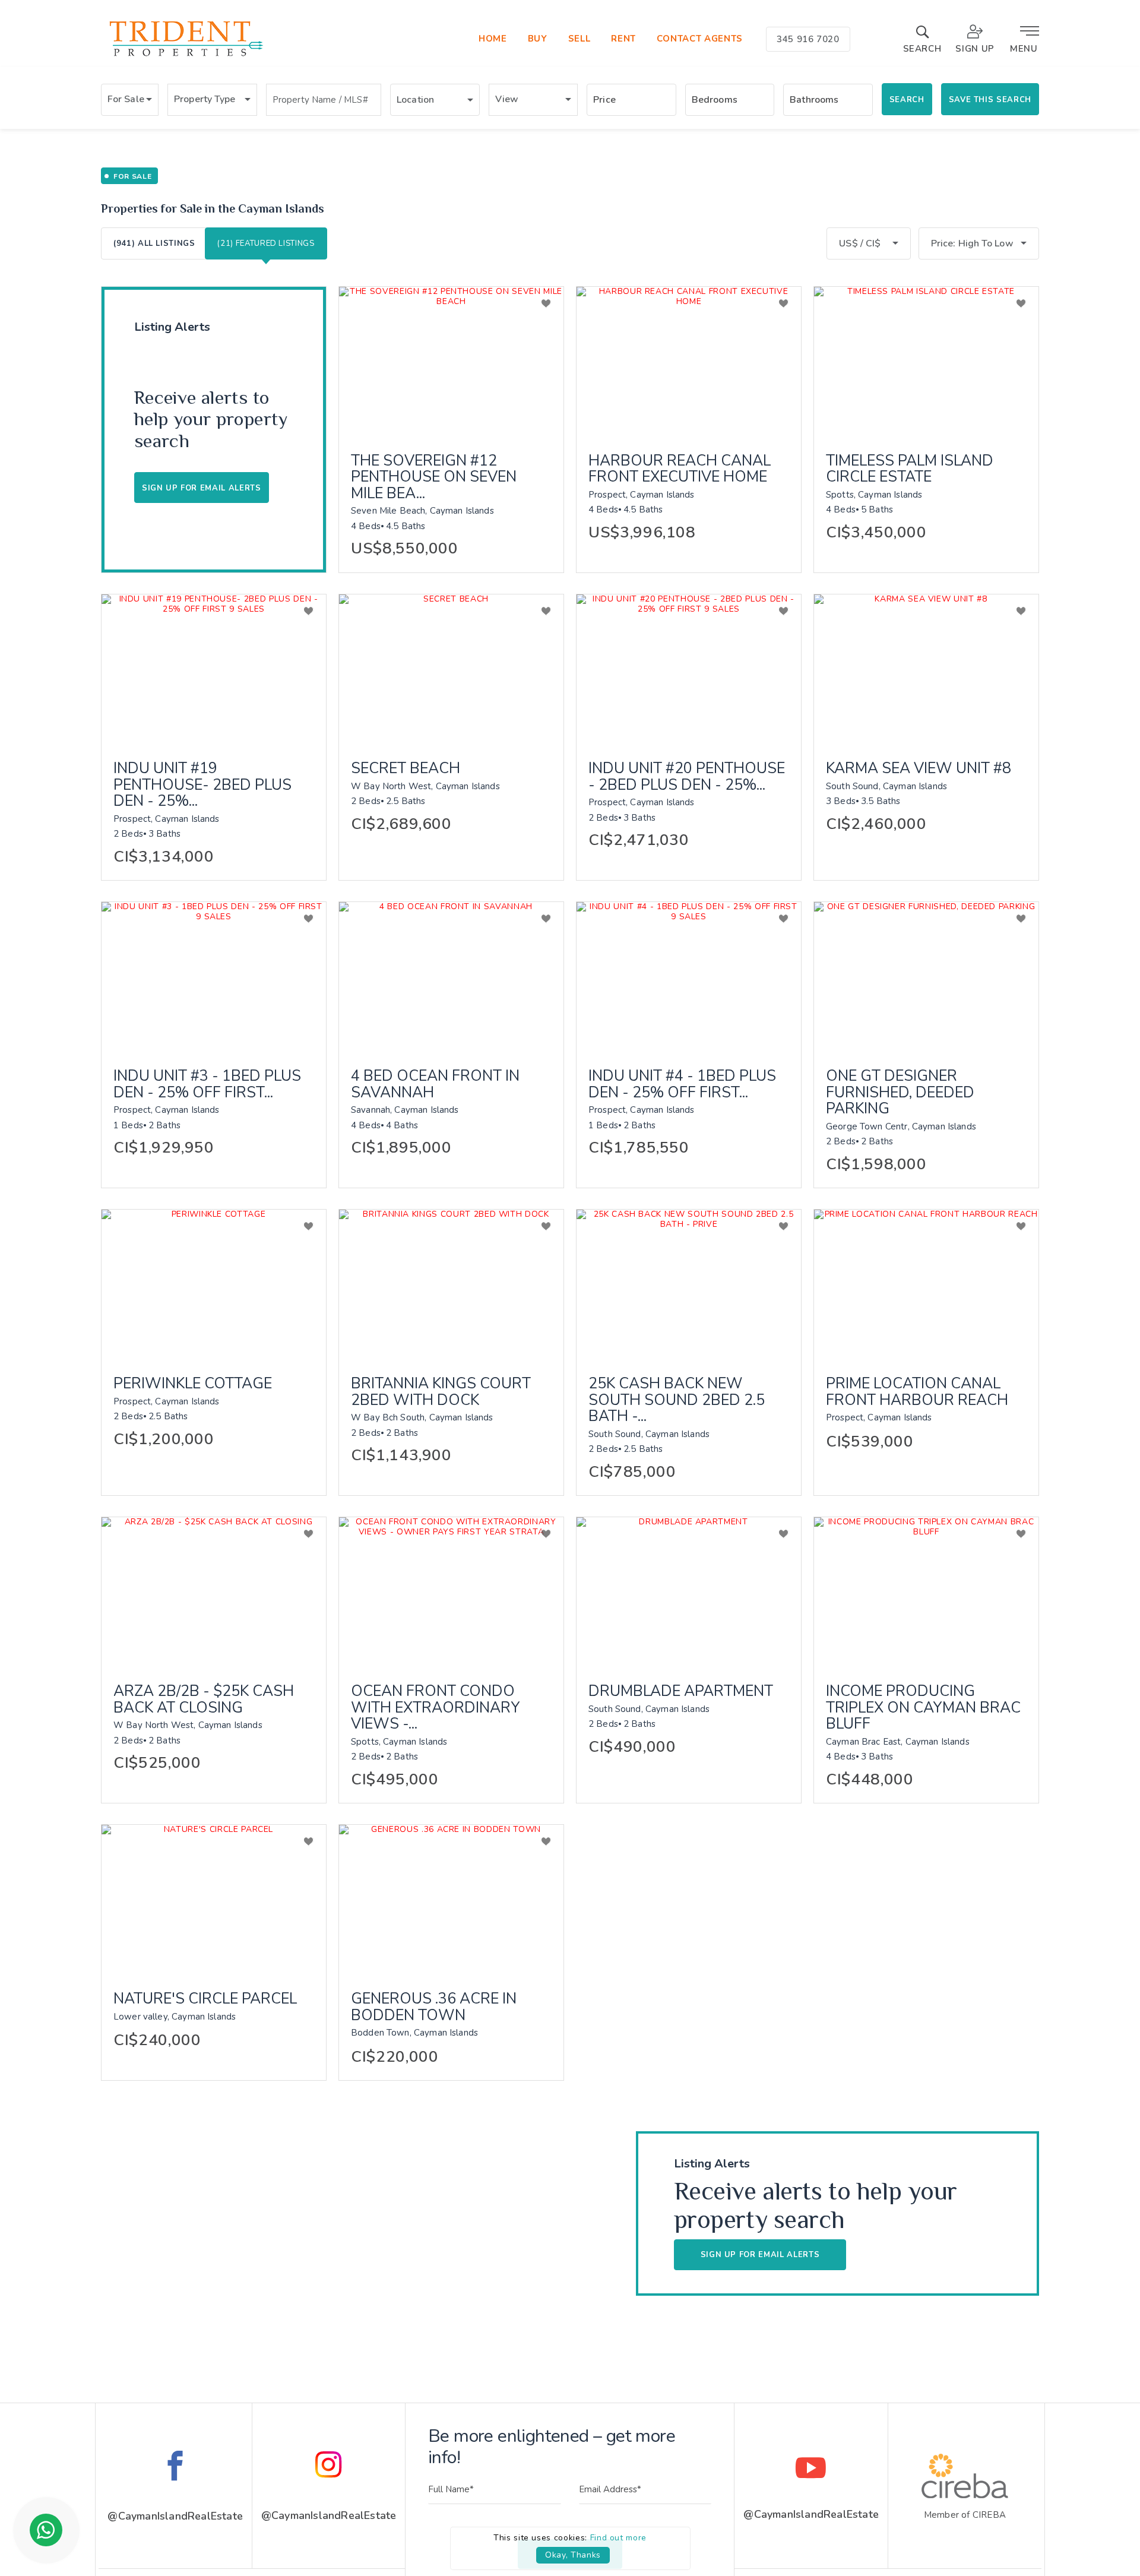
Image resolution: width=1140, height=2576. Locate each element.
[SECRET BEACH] (451, 669)
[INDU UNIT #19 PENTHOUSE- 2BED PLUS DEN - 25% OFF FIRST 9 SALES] (214, 669)
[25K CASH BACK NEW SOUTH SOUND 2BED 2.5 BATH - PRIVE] (689, 1284)
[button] (130, 100)
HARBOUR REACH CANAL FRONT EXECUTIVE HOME (680, 469)
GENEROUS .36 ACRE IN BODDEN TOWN (434, 2007)
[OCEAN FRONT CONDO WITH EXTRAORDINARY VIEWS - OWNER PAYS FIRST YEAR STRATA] (451, 1592)
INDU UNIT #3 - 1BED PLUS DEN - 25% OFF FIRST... (207, 1085)
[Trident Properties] (185, 56)
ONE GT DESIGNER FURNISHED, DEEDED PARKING (900, 1093)
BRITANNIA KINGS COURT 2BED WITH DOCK (441, 1392)
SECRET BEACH (406, 769)
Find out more (618, 2538)
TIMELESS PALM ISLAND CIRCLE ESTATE (910, 469)
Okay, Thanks (573, 2555)
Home (493, 39)
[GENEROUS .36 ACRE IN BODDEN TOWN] (451, 1900)
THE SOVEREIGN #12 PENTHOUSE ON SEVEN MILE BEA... (434, 478)
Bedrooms (715, 100)
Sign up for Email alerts (202, 488)
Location (415, 100)
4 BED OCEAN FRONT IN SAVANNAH (435, 1085)
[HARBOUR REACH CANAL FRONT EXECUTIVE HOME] (689, 362)
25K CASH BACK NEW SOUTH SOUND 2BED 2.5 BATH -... (677, 1401)
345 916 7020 (808, 39)
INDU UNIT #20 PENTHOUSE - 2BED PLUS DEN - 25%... (687, 777)
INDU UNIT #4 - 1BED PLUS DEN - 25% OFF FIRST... (682, 1085)
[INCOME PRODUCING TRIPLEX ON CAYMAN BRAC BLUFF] (926, 1592)
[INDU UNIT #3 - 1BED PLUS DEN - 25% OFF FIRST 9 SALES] (214, 977)
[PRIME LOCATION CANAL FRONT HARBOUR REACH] (926, 1284)
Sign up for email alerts (760, 2255)
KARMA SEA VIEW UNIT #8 (919, 769)
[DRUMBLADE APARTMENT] (689, 1592)
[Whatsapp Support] (46, 2530)
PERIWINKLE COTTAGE (193, 1384)
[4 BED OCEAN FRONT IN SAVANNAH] (451, 977)
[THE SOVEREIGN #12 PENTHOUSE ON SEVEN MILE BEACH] (451, 362)
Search (907, 100)
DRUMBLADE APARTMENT (681, 1692)
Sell (579, 39)
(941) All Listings (154, 243)
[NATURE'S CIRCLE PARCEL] (214, 1900)
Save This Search (990, 100)
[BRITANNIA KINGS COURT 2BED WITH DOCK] (451, 1284)
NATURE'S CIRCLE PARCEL (205, 1999)
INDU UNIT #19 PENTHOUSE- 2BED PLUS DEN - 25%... (202, 785)
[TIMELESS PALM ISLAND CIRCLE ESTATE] (926, 362)
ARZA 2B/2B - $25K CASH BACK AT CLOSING (204, 1700)
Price (604, 100)
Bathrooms (814, 100)
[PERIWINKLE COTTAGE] (214, 1284)
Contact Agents (700, 39)
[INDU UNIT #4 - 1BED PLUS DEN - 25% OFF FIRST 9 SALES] (689, 977)
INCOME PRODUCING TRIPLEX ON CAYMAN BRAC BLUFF (923, 1708)
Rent (623, 39)
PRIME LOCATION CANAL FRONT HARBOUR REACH (917, 1392)
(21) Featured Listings (266, 243)
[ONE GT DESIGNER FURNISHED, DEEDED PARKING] (926, 977)
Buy (538, 39)
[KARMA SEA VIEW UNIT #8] (926, 669)
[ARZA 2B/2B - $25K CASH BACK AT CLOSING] (214, 1592)
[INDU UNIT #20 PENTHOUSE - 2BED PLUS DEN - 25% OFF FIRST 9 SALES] (689, 669)
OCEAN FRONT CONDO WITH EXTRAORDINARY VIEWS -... (436, 1708)
